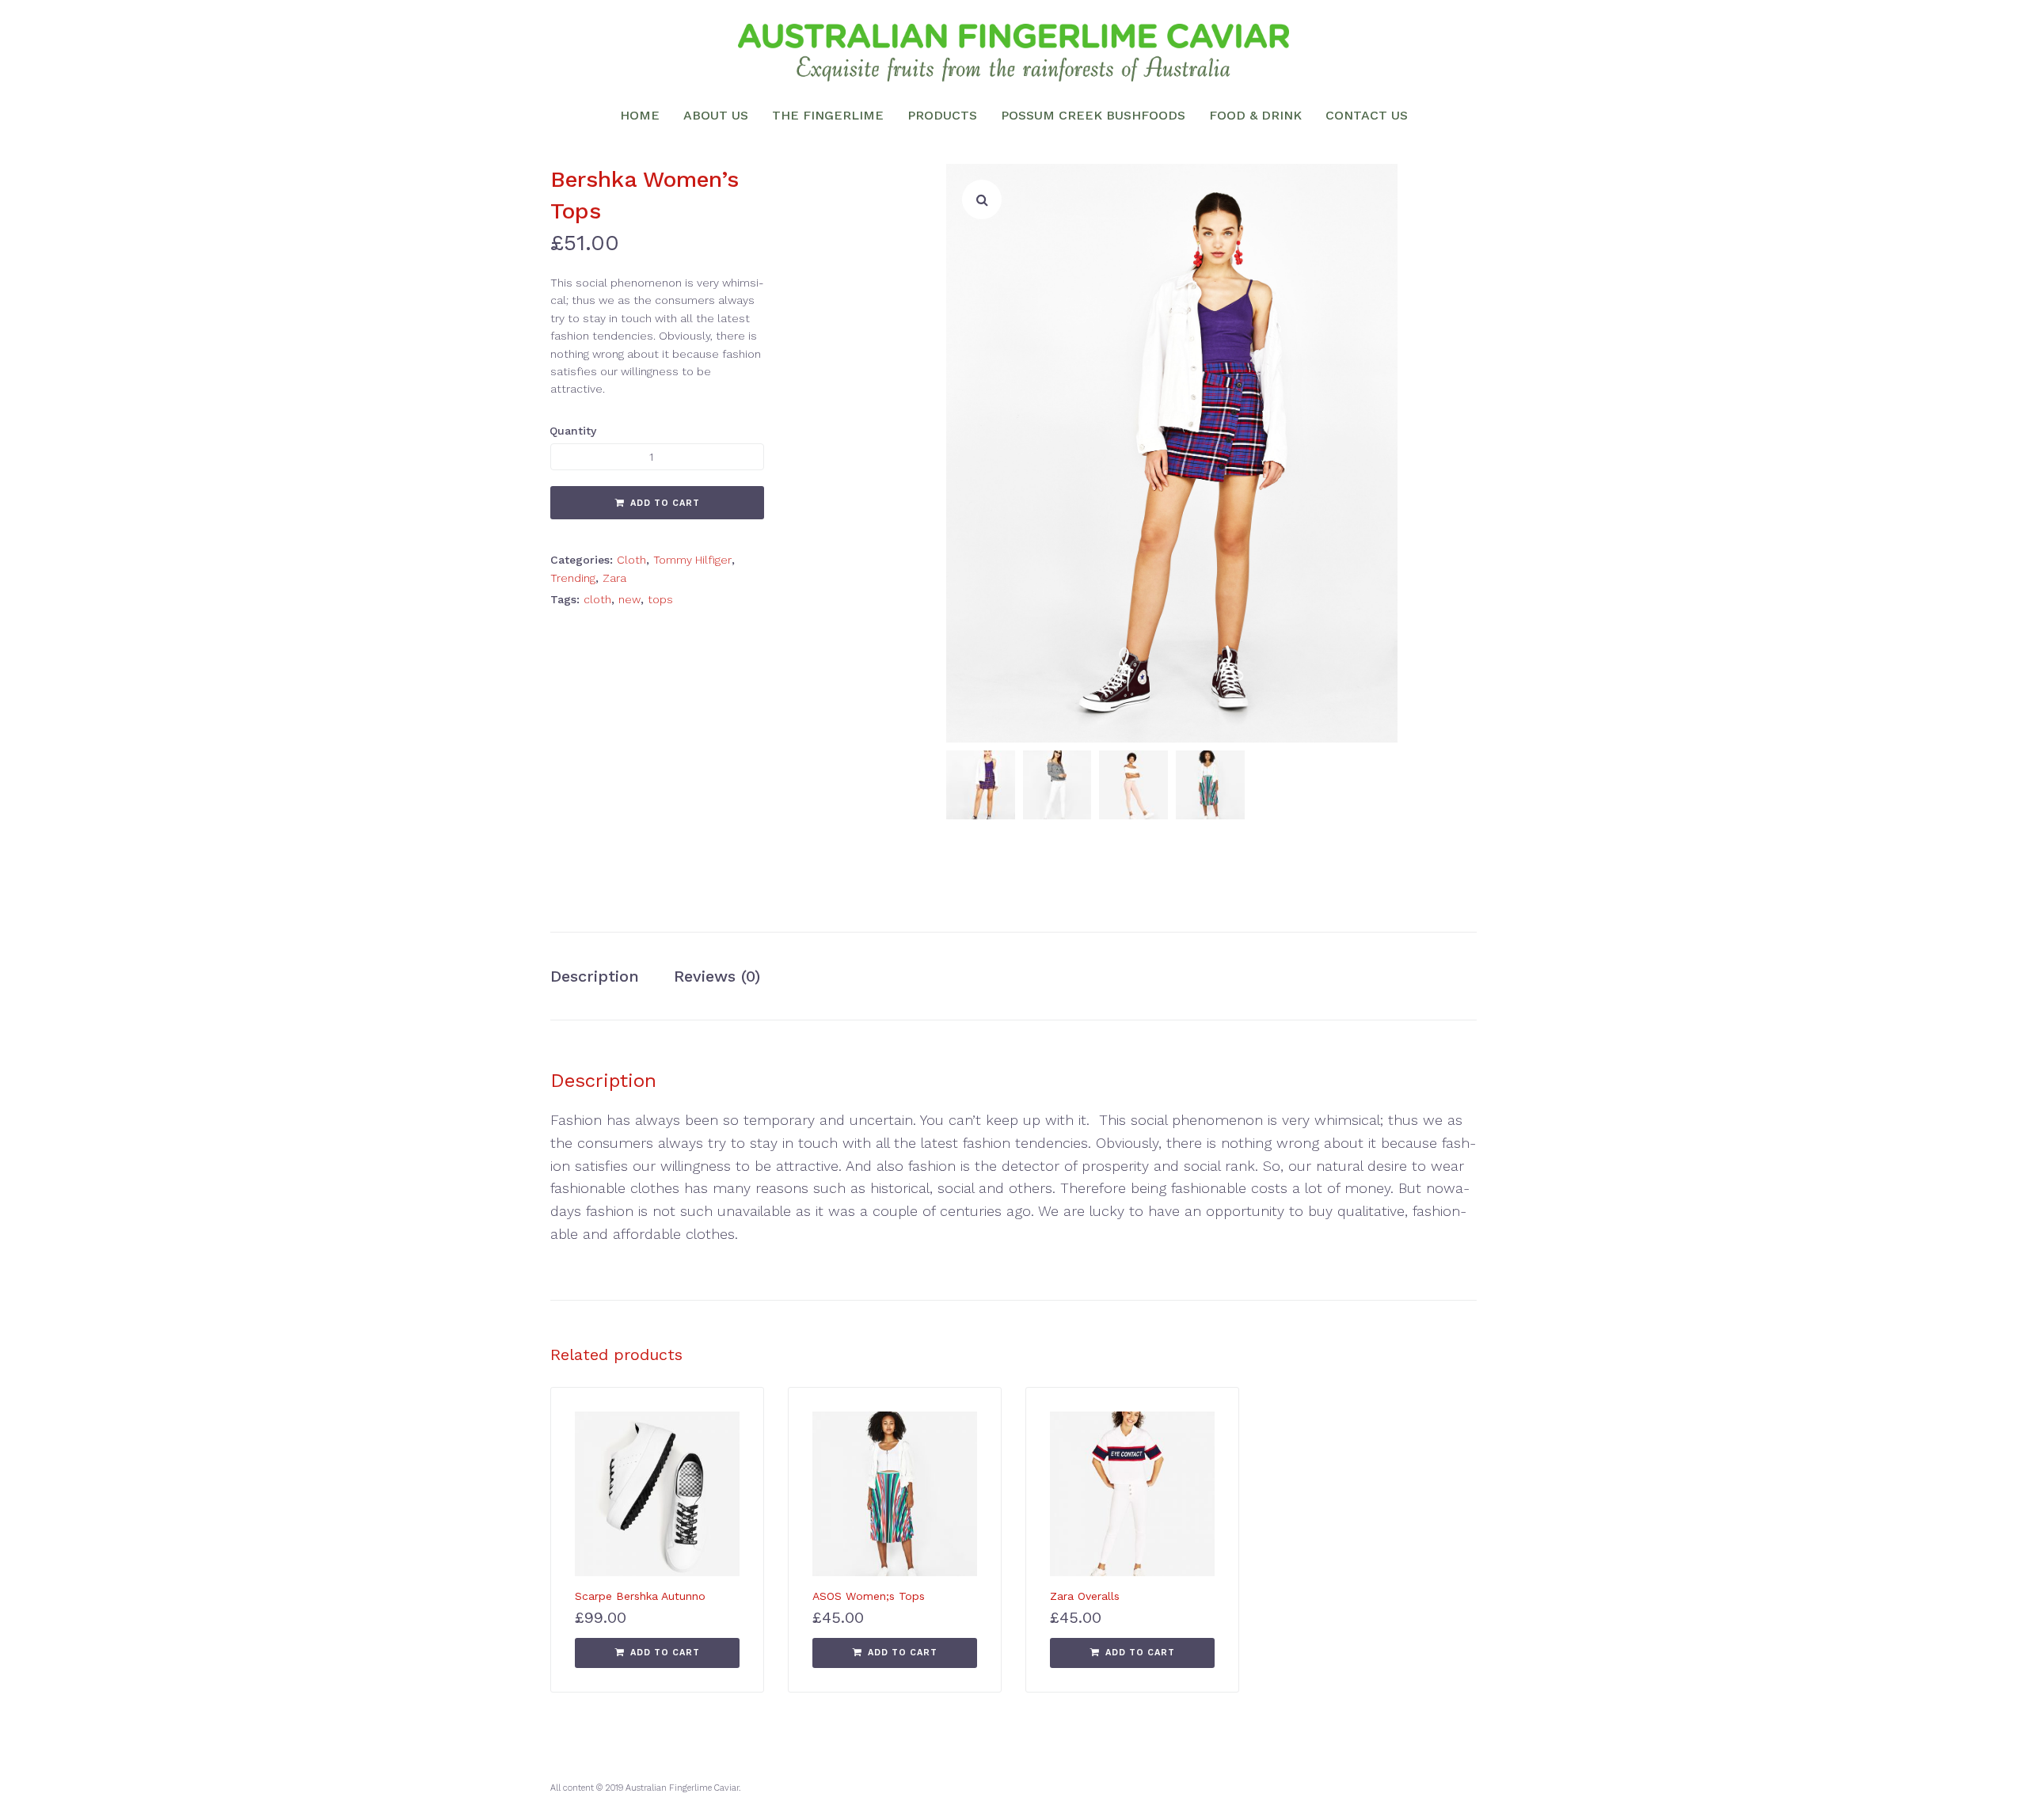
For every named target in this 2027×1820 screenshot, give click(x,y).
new (629, 599)
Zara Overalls (1085, 1596)
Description (595, 976)
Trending (573, 578)
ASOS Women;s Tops (869, 1596)
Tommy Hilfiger (692, 560)
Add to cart (665, 503)
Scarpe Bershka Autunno (640, 1596)
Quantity (573, 431)
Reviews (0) (717, 976)
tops (660, 599)
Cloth (631, 560)
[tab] (603, 976)
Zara (614, 578)
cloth (597, 599)
